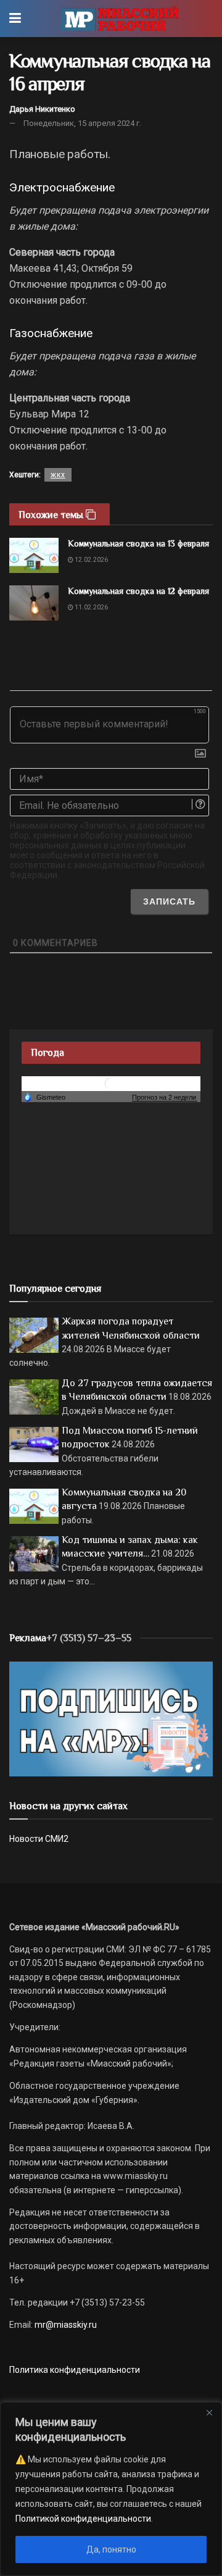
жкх (58, 475)
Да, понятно (111, 2549)
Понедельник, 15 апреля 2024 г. (82, 123)
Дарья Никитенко (42, 109)
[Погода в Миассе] (111, 1083)
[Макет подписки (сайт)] (111, 1718)
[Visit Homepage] (120, 19)
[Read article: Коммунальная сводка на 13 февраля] (34, 555)
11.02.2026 (91, 607)
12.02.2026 (91, 560)
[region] (111, 2489)
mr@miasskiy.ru (65, 2325)
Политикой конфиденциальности (83, 2519)
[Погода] (44, 1097)
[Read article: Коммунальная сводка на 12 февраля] (34, 603)
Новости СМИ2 (39, 1839)
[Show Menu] (15, 19)
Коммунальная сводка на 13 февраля (138, 543)
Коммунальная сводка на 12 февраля (138, 591)
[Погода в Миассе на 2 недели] (165, 1098)
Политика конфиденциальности (75, 2370)
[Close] (209, 2412)
